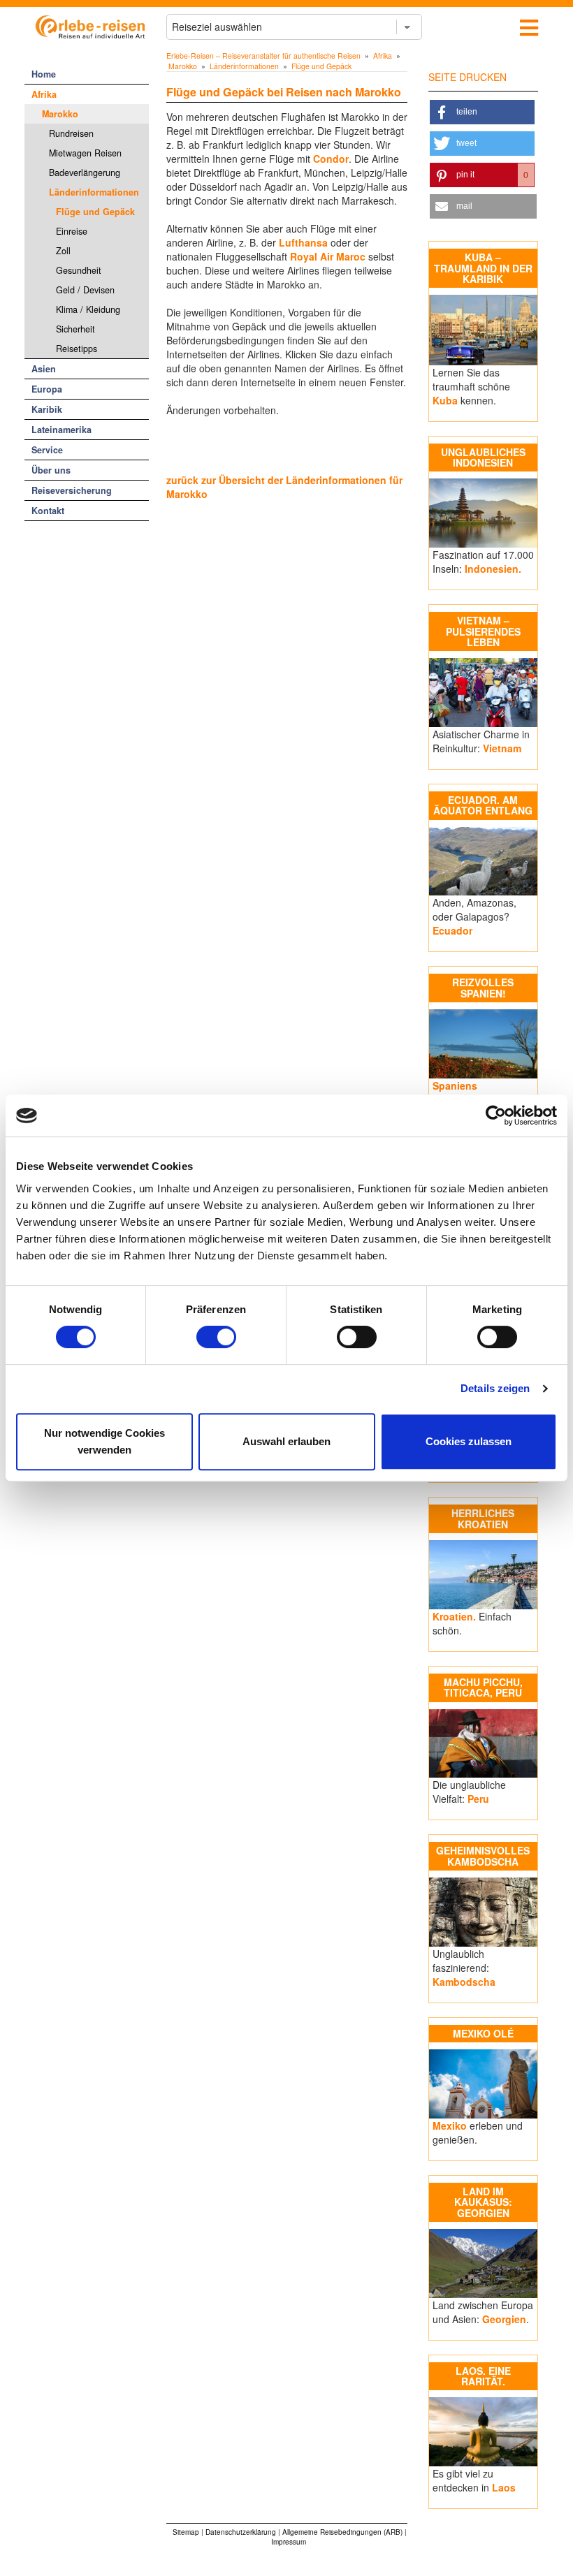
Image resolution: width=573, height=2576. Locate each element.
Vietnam (502, 748)
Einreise (72, 231)
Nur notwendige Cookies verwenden (104, 1441)
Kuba (445, 400)
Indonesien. (493, 569)
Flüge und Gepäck (95, 212)
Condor (331, 159)
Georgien (504, 2319)
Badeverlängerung (85, 173)
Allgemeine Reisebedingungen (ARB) (342, 2532)
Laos (504, 2487)
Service (47, 450)
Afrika (44, 94)
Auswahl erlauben (286, 1441)
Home (44, 74)
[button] (483, 112)
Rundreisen (71, 133)
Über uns (51, 470)
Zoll (63, 251)
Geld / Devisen (85, 290)
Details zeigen (495, 1388)
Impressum (289, 2542)
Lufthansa (303, 242)
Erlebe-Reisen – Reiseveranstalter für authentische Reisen (263, 56)
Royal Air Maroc (328, 256)
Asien (44, 369)
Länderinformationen (94, 192)
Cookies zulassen (469, 1441)
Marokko (60, 114)
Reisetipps (77, 349)
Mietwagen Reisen (85, 153)
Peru (478, 1799)
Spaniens (455, 1085)
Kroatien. (454, 1616)
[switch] (216, 1337)
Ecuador (452, 930)
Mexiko (450, 2125)
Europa (47, 389)
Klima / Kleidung (88, 309)
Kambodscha (464, 1982)
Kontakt (48, 511)
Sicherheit (75, 329)
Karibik (47, 409)
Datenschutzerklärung (241, 2532)
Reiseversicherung (72, 490)
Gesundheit (79, 270)
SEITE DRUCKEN (467, 77)
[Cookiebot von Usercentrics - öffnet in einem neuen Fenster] (496, 1115)
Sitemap (186, 2532)
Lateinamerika (61, 430)
